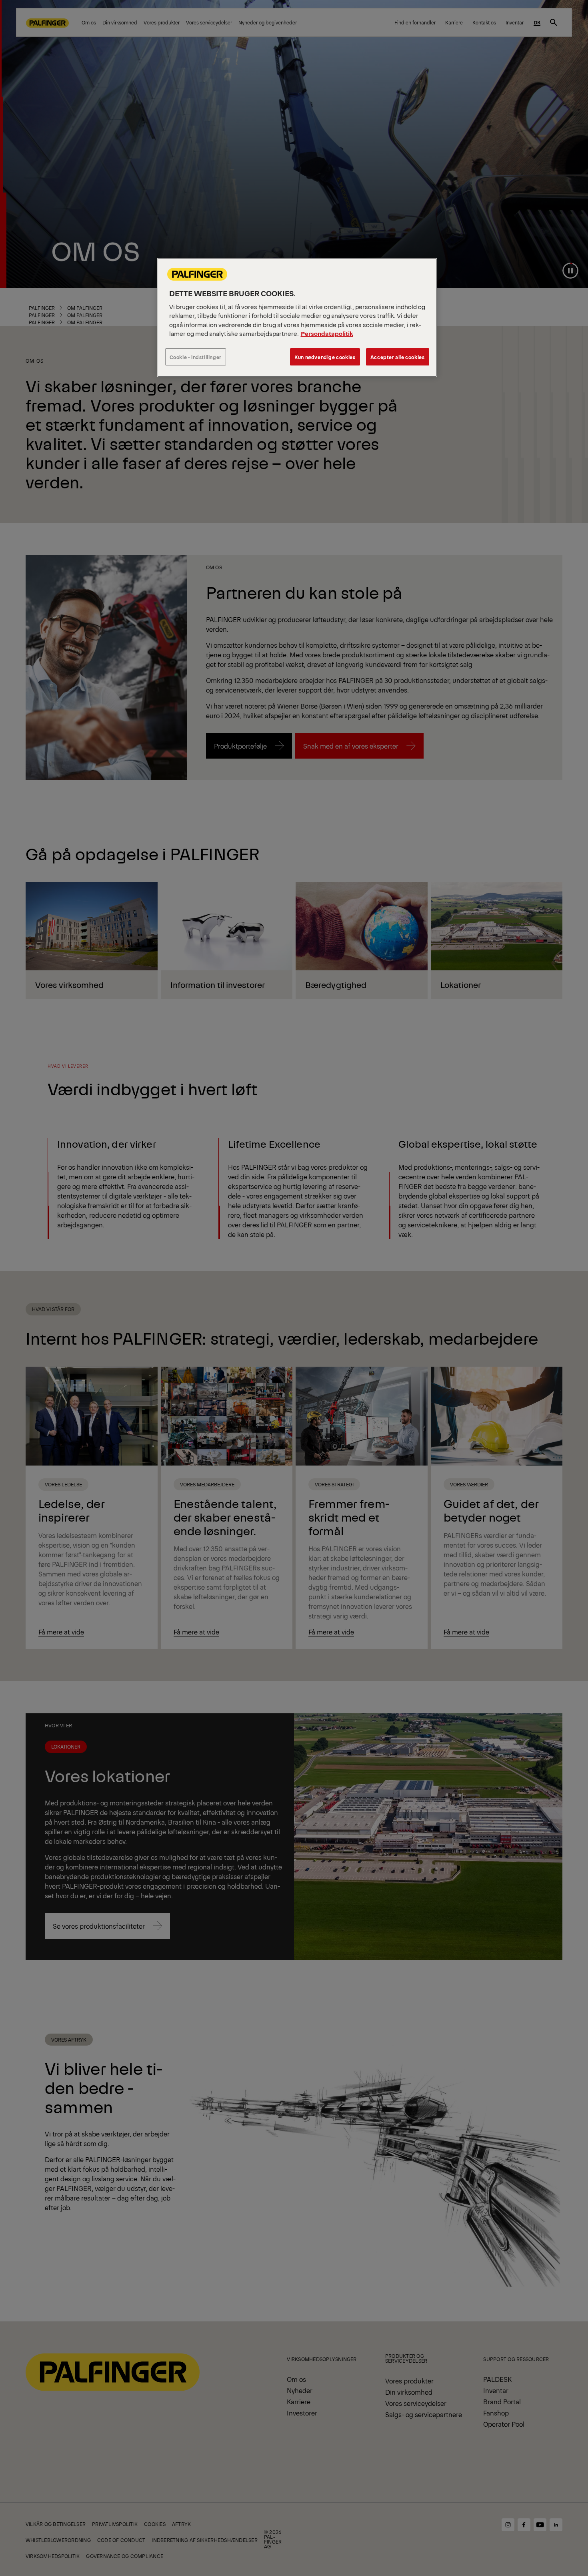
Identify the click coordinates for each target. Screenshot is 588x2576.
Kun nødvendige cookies (325, 357)
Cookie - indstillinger (196, 357)
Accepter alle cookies (398, 357)
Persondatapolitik (327, 333)
